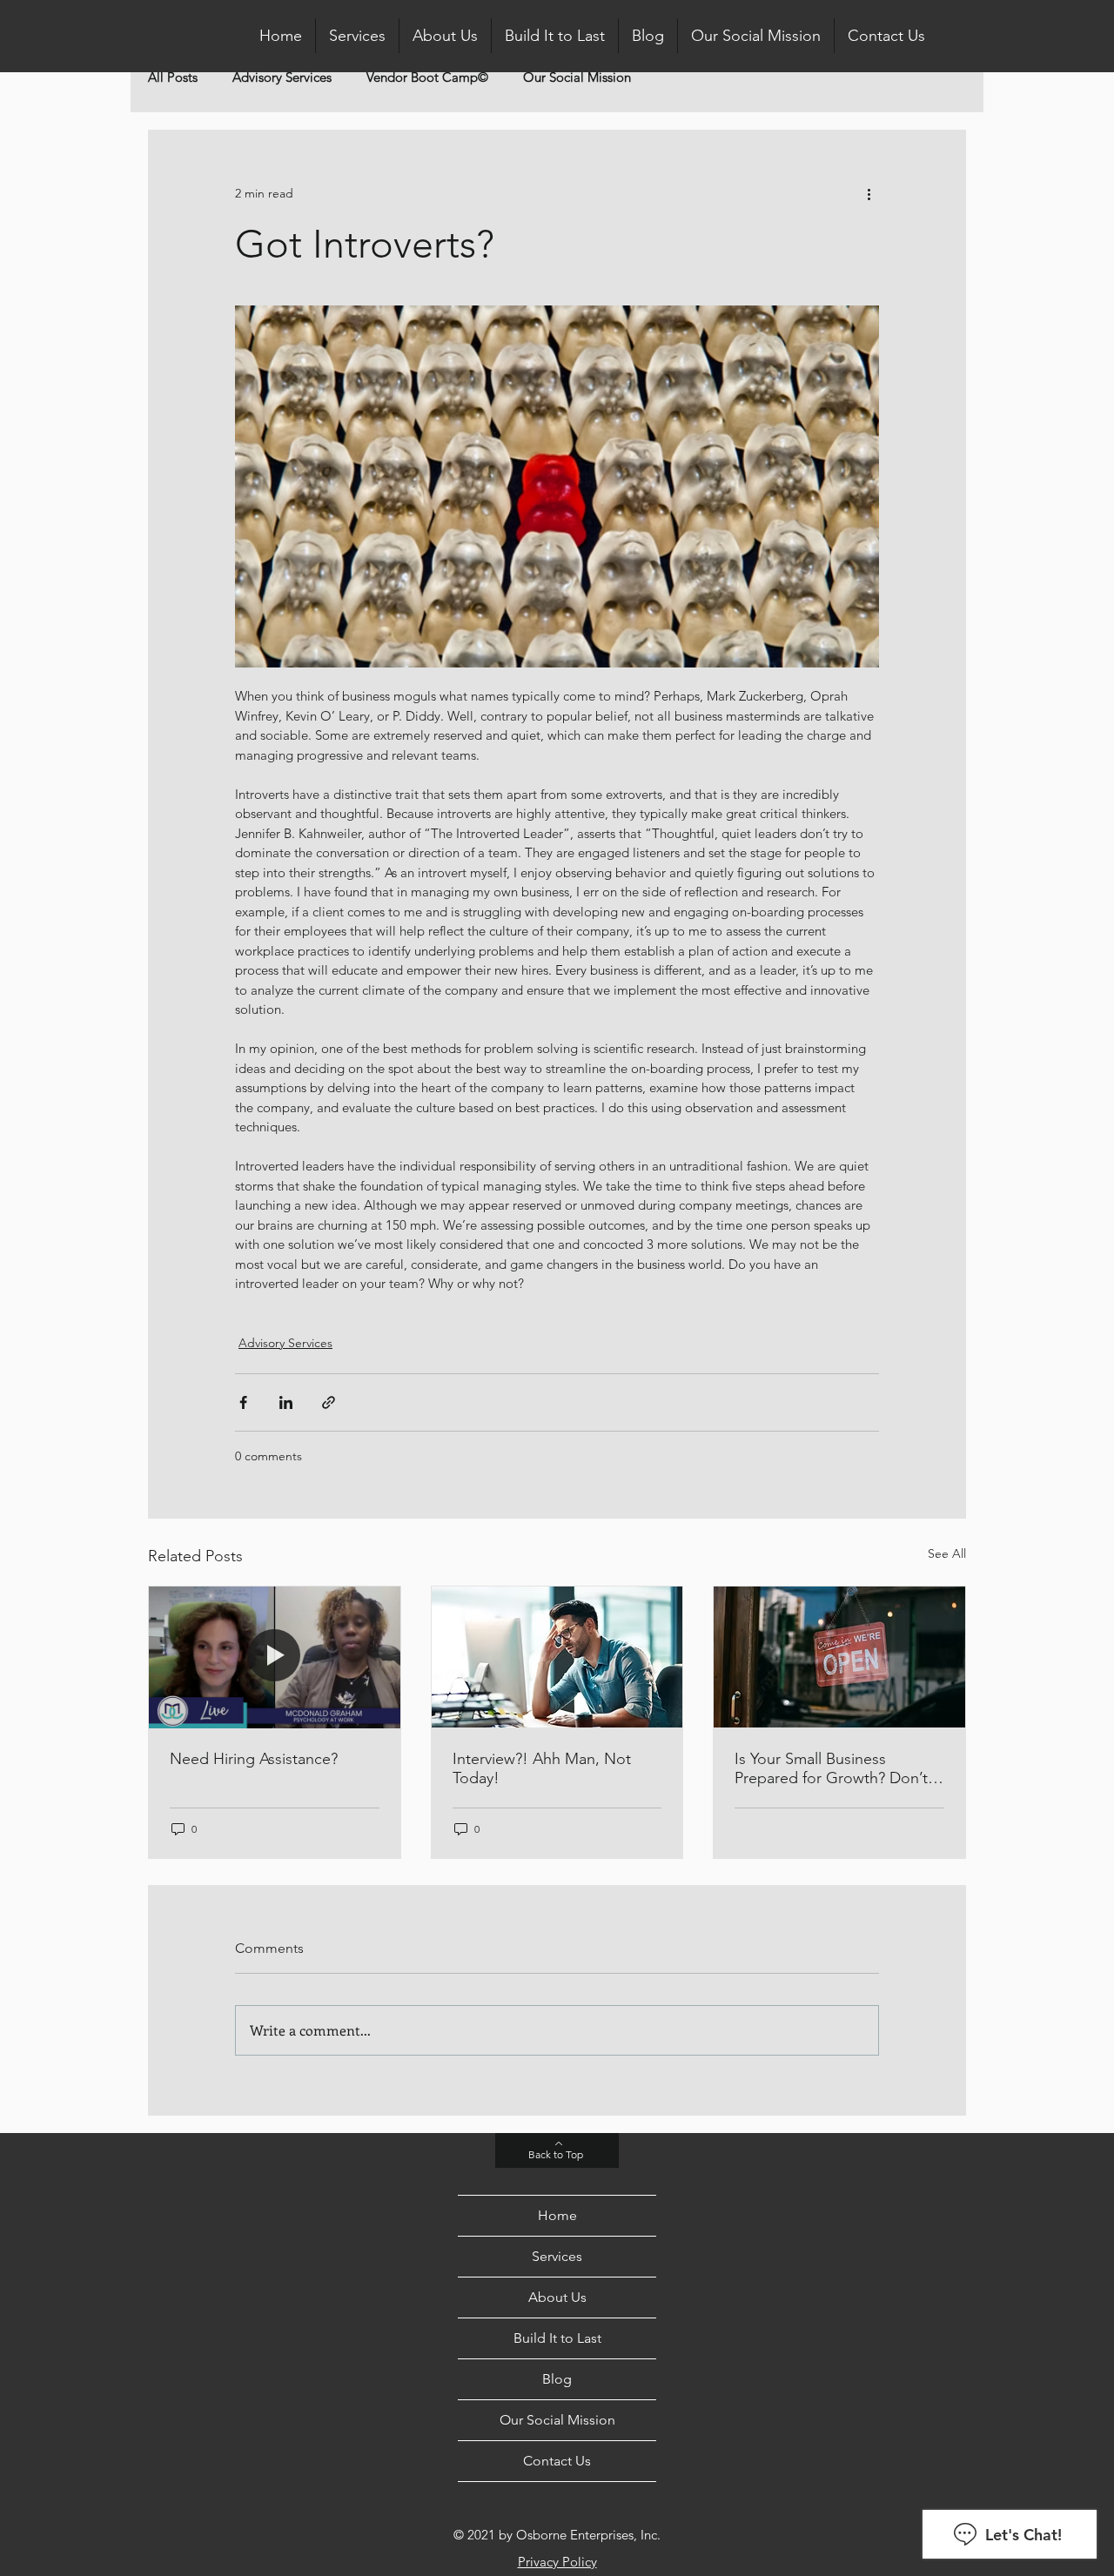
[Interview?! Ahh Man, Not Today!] (557, 1657)
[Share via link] (329, 1402)
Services (557, 2256)
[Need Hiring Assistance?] (275, 1657)
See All (947, 1553)
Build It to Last (557, 2338)
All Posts (173, 77)
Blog (557, 2379)
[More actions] (869, 193)
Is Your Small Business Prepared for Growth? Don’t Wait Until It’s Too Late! (831, 1768)
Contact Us (557, 2461)
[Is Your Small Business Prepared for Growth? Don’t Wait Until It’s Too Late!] (839, 1657)
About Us (557, 2297)
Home (557, 2215)
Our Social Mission (577, 77)
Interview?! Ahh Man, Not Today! (542, 1768)
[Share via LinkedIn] (286, 1402)
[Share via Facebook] (243, 1402)
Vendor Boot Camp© (427, 77)
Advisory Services (282, 77)
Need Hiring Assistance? (254, 1759)
